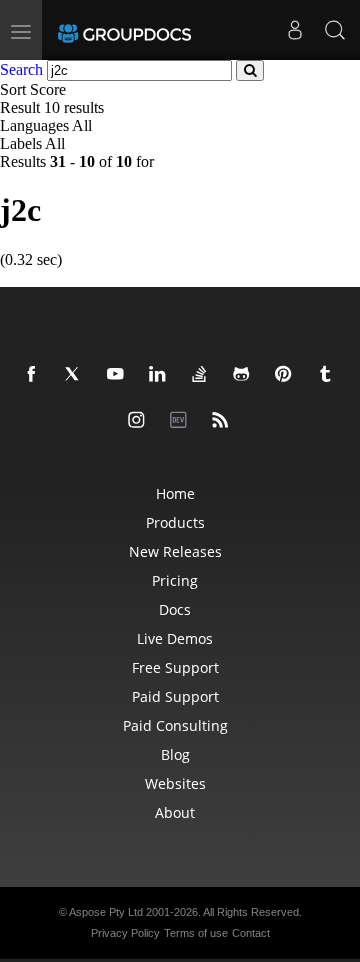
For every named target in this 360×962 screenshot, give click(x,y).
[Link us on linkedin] (161, 375)
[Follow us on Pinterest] (287, 375)
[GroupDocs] (124, 30)
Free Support (175, 667)
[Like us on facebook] (35, 375)
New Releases (175, 551)
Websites (175, 783)
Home (175, 493)
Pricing (175, 580)
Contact (251, 933)
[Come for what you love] (329, 375)
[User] (295, 30)
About (175, 812)
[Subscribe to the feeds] (224, 421)
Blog (175, 754)
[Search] (335, 30)
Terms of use (196, 933)
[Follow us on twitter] (77, 375)
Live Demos (175, 638)
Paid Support (175, 696)
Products (175, 522)
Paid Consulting (175, 725)
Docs (175, 609)
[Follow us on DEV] (182, 421)
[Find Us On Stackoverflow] (203, 375)
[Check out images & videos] (140, 421)
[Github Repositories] (245, 375)
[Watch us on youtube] (119, 375)
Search (21, 69)
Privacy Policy (125, 933)
